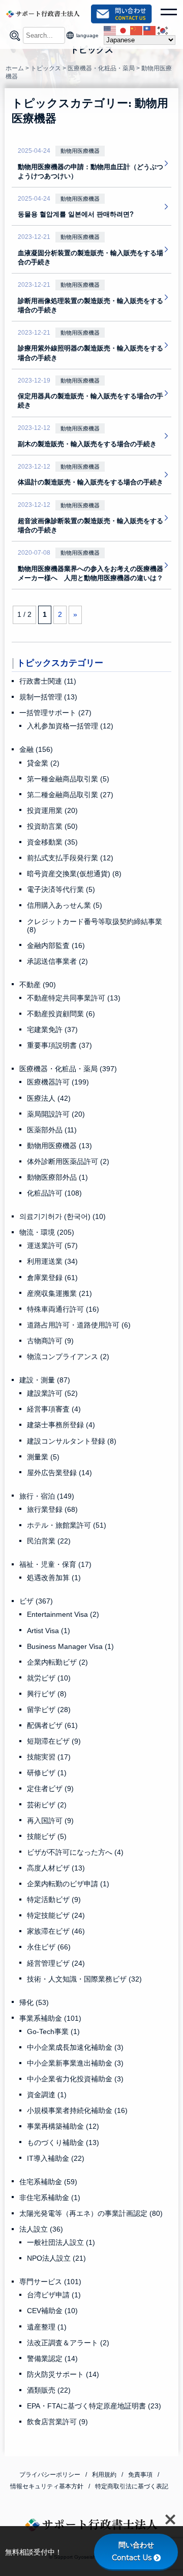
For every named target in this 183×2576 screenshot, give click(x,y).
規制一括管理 (48, 697)
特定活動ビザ (54, 1900)
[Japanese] (124, 30)
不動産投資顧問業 (61, 1014)
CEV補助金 (52, 2311)
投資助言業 (52, 826)
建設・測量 (45, 1380)
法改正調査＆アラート (68, 2343)
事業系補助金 (50, 2018)
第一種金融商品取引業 (68, 779)
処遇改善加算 (54, 1578)
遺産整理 (47, 2327)
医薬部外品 (52, 1130)
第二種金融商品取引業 (70, 795)
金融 (36, 749)
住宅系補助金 (48, 2182)
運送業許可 (52, 1245)
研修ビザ (47, 1773)
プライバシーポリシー (50, 2475)
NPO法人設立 (56, 2258)
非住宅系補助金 (50, 2198)
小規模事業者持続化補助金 (77, 2110)
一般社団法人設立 (61, 2242)
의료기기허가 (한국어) (63, 1216)
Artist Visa (49, 1631)
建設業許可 (52, 1393)
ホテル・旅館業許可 (67, 1525)
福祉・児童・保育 (55, 1564)
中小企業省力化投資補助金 (75, 2079)
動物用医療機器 (59, 1146)
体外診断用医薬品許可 (68, 1161)
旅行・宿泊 (47, 1496)
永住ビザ (49, 1947)
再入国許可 (50, 1821)
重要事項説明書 (59, 1045)
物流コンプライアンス (68, 1357)
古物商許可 (50, 1341)
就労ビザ (49, 1678)
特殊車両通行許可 (63, 1309)
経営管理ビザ (56, 1963)
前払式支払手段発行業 (70, 858)
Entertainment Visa (63, 1614)
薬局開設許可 (56, 1114)
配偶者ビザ (52, 1725)
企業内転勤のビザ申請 (68, 1884)
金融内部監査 (56, 945)
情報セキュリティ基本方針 (47, 2486)
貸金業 (43, 763)
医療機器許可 (58, 1082)
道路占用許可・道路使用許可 (79, 1325)
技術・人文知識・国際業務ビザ (84, 1979)
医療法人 (49, 1098)
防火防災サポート (63, 2374)
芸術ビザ (47, 1805)
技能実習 (49, 1757)
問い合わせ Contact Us (136, 2551)
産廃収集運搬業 (59, 1293)
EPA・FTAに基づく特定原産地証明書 (94, 2406)
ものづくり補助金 (63, 2143)
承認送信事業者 (57, 961)
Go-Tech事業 (53, 2031)
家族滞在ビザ (56, 1931)
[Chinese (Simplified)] (137, 30)
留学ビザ (49, 1710)
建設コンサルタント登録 (72, 1441)
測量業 (43, 1457)
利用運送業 (52, 1261)
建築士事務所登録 (61, 1425)
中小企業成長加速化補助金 (75, 2047)
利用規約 (104, 2475)
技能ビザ (47, 1836)
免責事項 (140, 2475)
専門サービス (50, 2282)
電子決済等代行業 (61, 889)
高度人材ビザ (56, 1868)
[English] (110, 30)
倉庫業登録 (52, 1278)
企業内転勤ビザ (57, 1662)
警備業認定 (52, 2358)
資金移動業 (52, 842)
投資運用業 (52, 810)
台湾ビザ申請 (54, 2295)
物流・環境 (47, 1232)
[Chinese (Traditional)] (150, 30)
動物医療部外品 (57, 1177)
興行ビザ (47, 1694)
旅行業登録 (52, 1509)
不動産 (38, 985)
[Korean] (163, 30)
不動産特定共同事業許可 (74, 998)
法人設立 (41, 2229)
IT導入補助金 (56, 2158)
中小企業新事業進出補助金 (75, 2063)
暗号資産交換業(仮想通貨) (74, 874)
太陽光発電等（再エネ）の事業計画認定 (91, 2213)
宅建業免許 (52, 1029)
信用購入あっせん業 (65, 905)
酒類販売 (49, 2390)
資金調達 (47, 2095)
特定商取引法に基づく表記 (132, 2486)
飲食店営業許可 (57, 2422)
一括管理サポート (55, 713)
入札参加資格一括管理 (70, 726)
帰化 (34, 2002)
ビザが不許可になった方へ (75, 1852)
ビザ (36, 1601)
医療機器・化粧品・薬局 (68, 1069)
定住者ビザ (50, 1788)
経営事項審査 (54, 1409)
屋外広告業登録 (59, 1473)
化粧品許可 (54, 1193)
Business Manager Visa (70, 1646)
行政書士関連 (48, 681)
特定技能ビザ (56, 1915)
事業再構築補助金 (63, 2126)
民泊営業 (49, 1541)
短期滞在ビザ (54, 1741)
